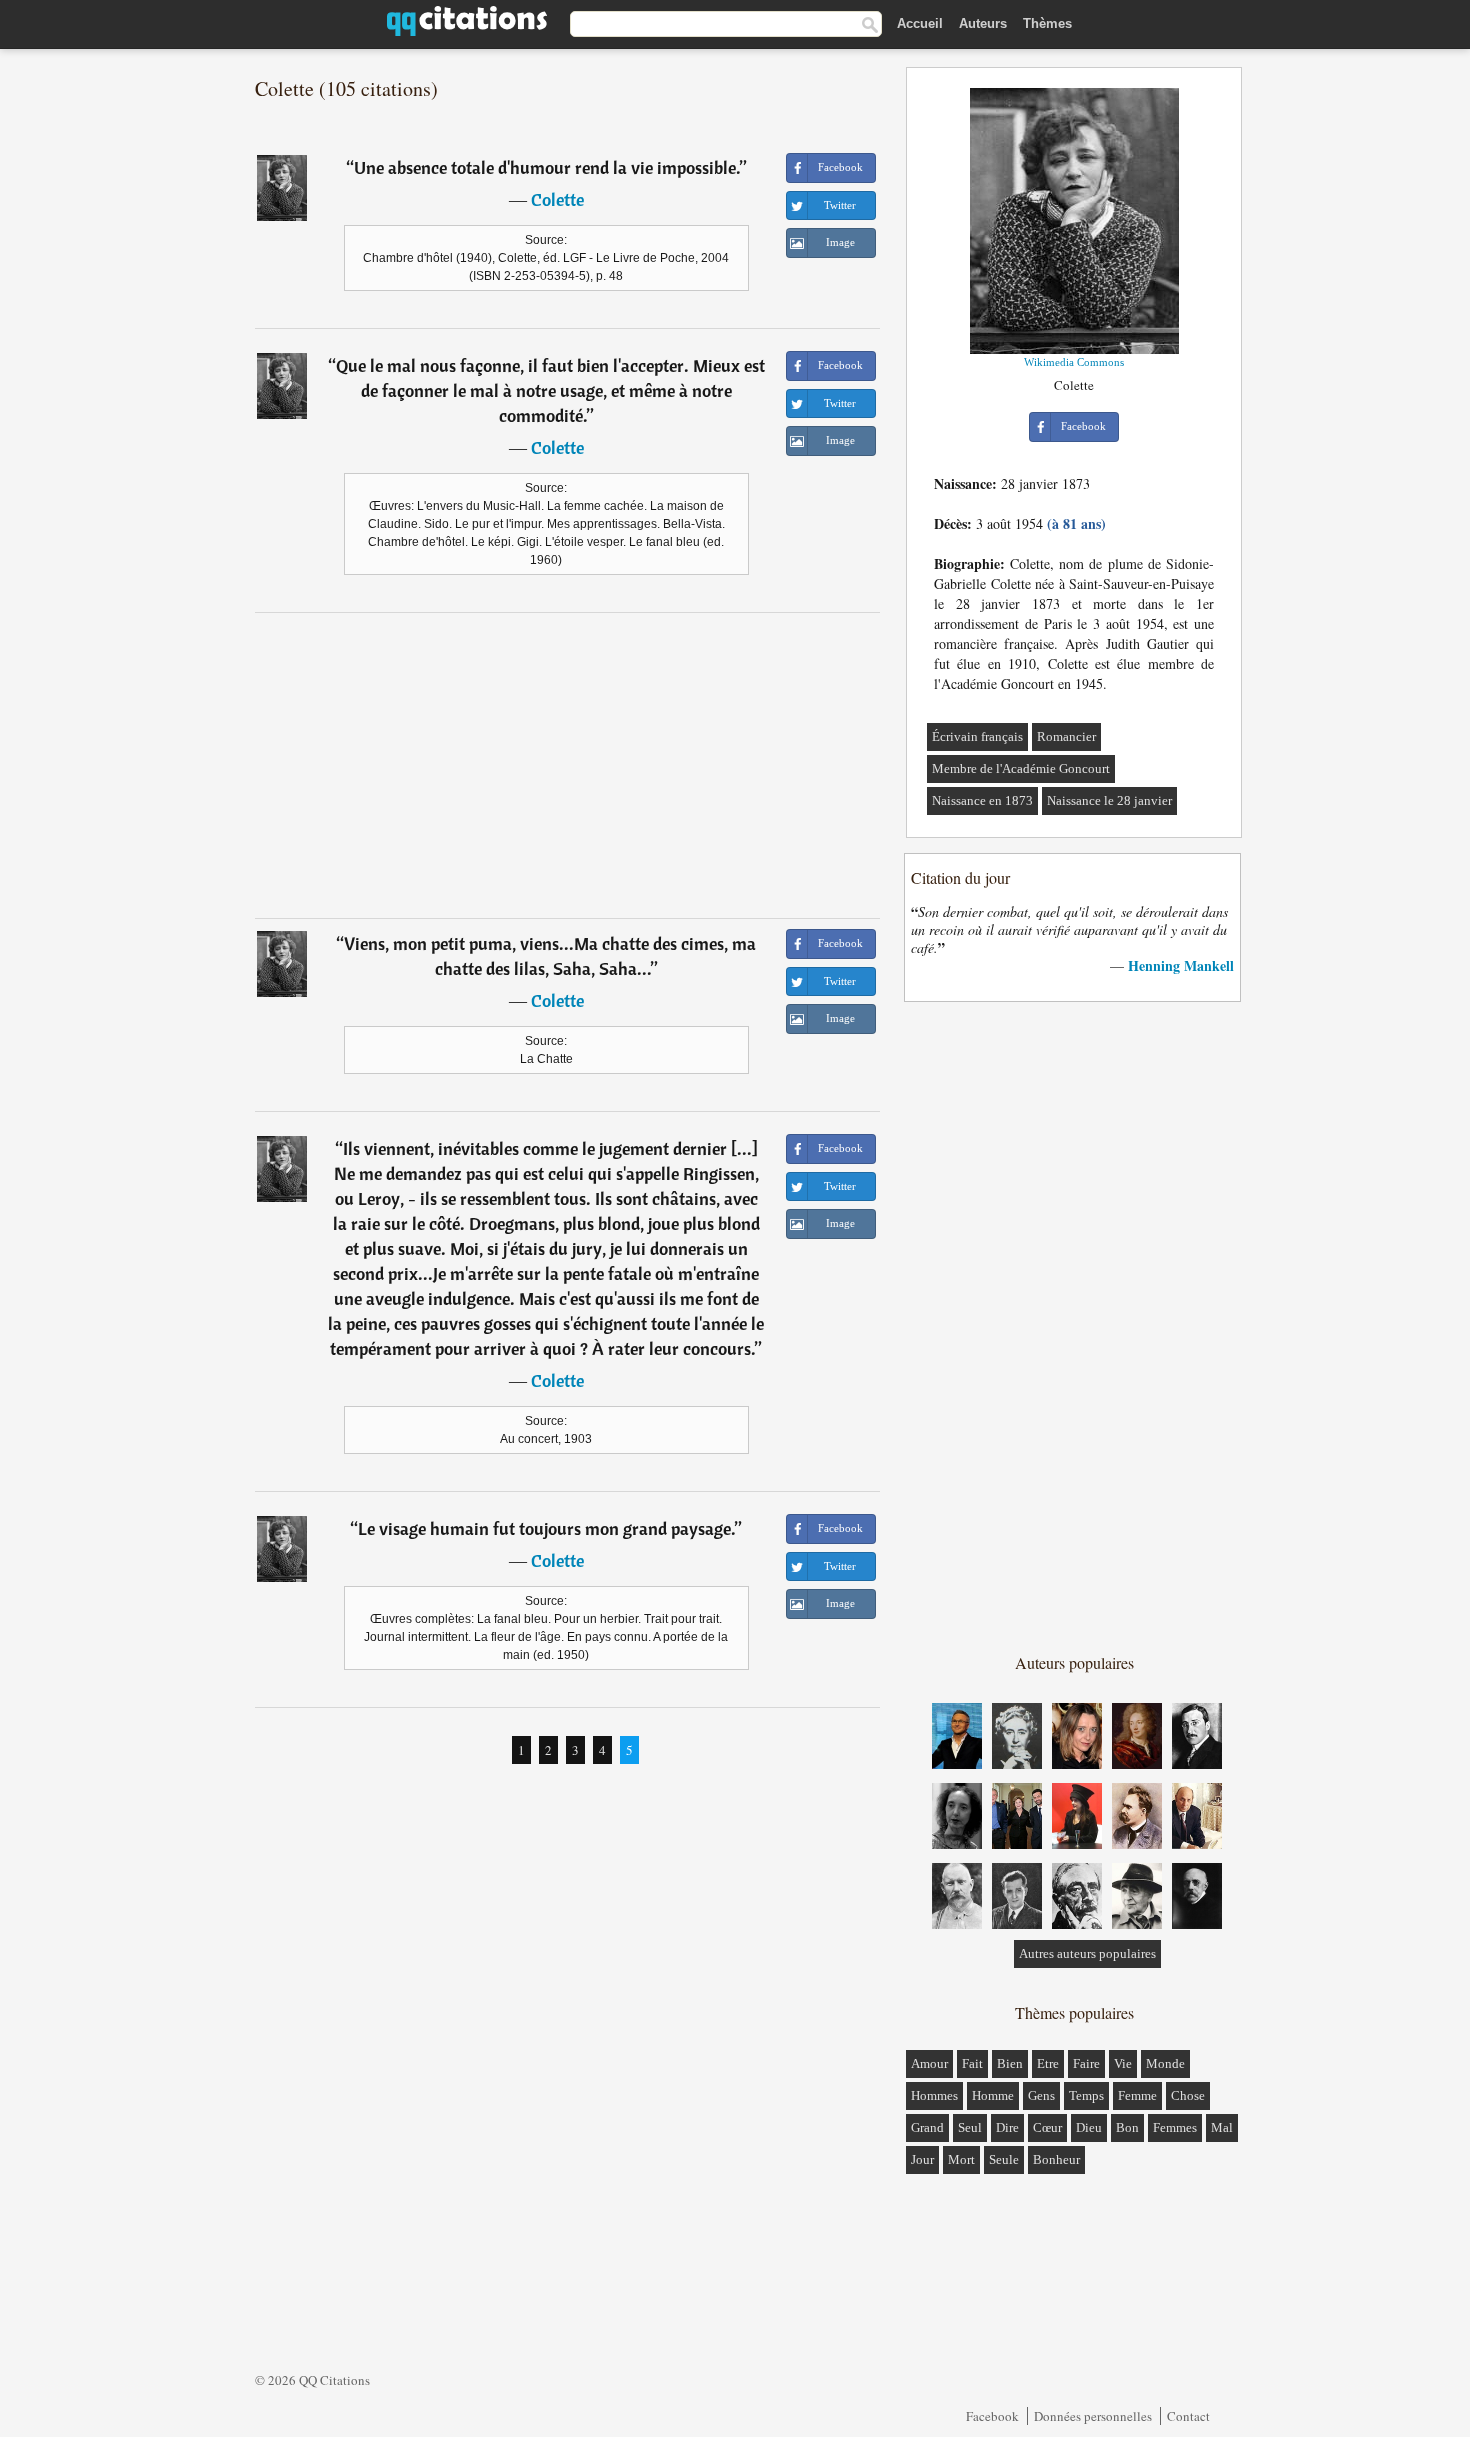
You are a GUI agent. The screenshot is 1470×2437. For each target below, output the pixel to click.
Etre (1048, 2063)
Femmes (1175, 2127)
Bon (1127, 2127)
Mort (961, 2159)
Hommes (934, 2095)
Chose (1188, 2095)
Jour (922, 2159)
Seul (970, 2127)
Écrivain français (977, 736)
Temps (1086, 2095)
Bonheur (1056, 2159)
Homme (993, 2095)
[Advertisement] (568, 765)
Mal (1222, 2127)
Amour (929, 2063)
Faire (1086, 2063)
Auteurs (983, 23)
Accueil (920, 23)
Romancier (1066, 736)
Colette (557, 199)
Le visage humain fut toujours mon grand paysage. (546, 1528)
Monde (1165, 2063)
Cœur (1047, 2127)
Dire (1007, 2127)
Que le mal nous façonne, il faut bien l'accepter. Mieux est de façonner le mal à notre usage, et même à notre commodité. (550, 390)
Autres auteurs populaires (1087, 1953)
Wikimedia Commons (1074, 362)
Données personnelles (1093, 2416)
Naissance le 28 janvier (1109, 800)
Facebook (992, 2416)
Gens (1041, 2095)
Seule (1004, 2159)
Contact (1188, 2416)
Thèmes (1047, 23)
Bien (1010, 2063)
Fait (972, 2063)
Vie (1123, 2063)
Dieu (1089, 2127)
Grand (927, 2127)
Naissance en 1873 (982, 800)
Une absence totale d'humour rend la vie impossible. (547, 167)
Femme (1137, 2095)
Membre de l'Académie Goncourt (1021, 768)
